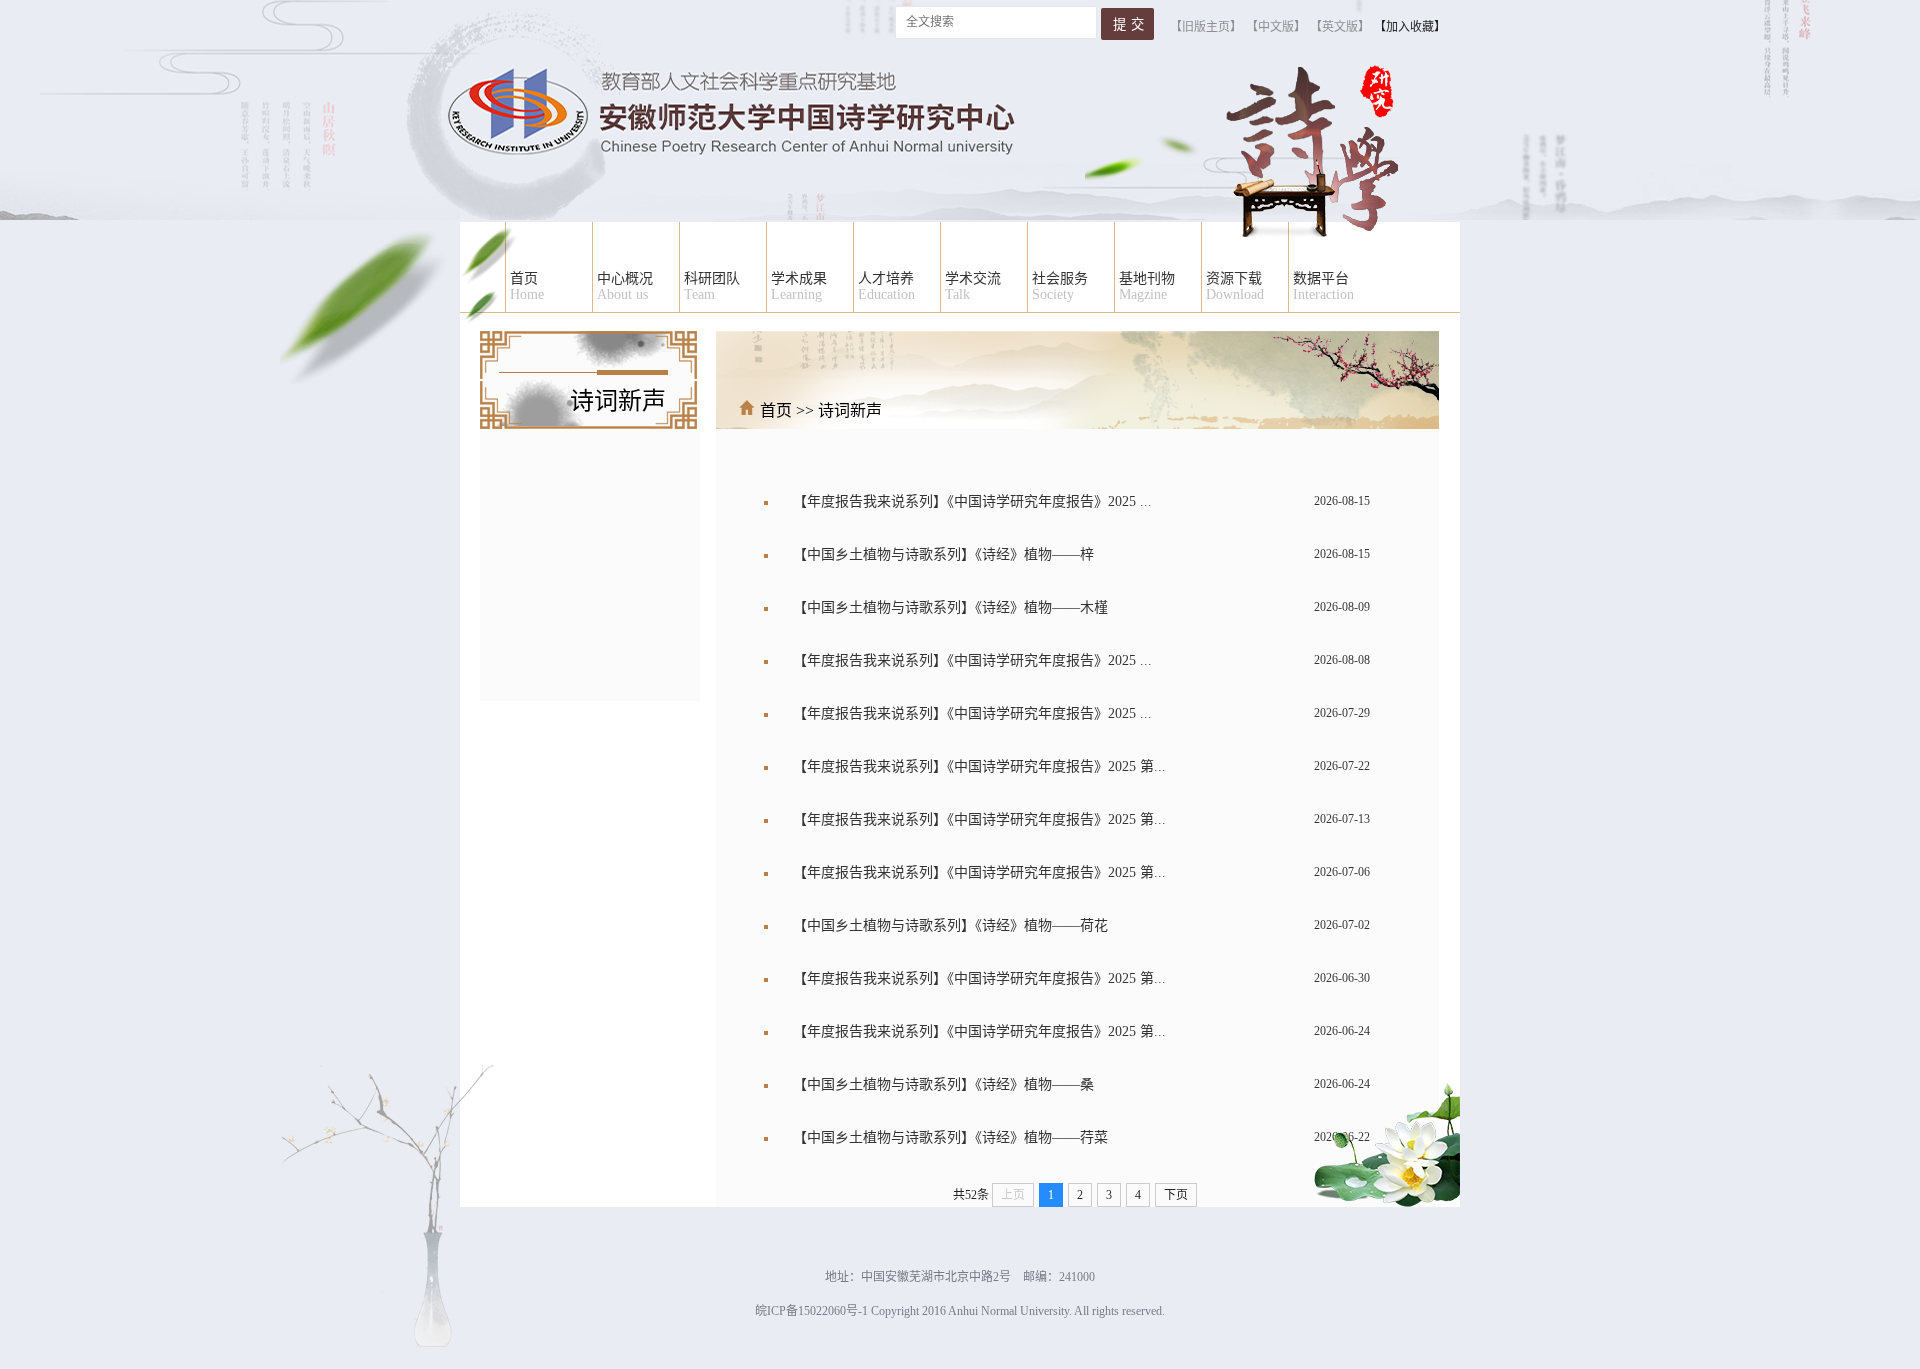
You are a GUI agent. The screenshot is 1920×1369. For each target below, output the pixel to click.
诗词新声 (850, 410)
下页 (1176, 1195)
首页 (776, 410)
